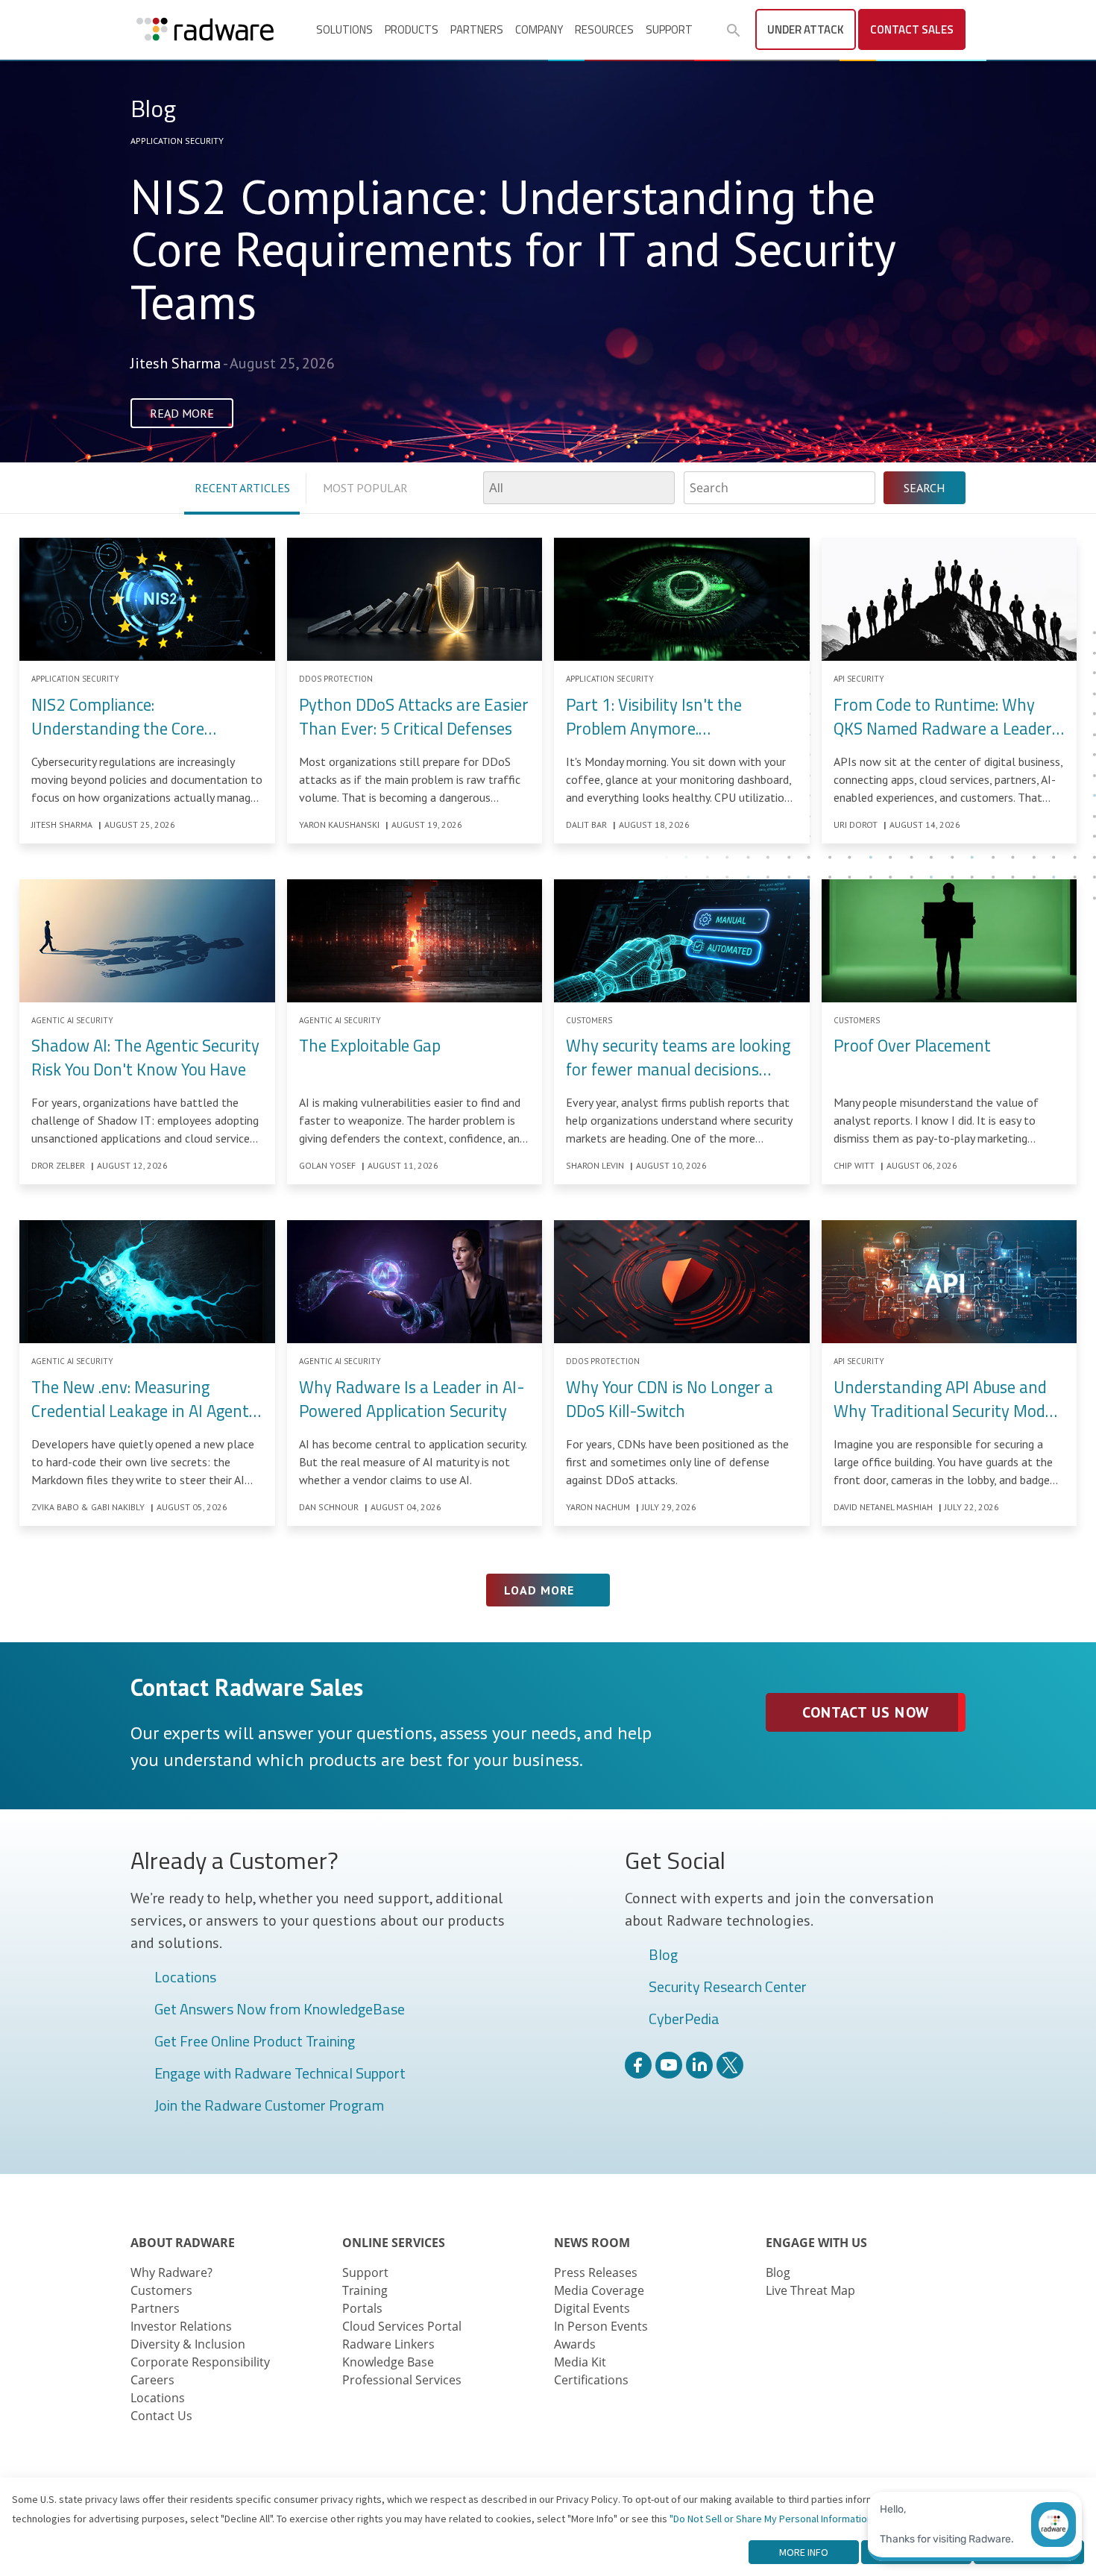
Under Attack (806, 29)
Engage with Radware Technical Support (280, 2074)
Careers (152, 2380)
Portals (362, 2308)
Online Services (394, 2243)
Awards (575, 2344)
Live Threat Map (810, 2290)
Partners (477, 29)
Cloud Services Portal (402, 2326)
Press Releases (596, 2272)
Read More (182, 413)
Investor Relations (181, 2326)
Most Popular (365, 488)
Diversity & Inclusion (188, 2344)
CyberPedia (684, 2020)
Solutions (344, 29)
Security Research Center (728, 1988)
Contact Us (161, 2416)
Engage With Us (816, 2243)
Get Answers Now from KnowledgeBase (280, 2010)
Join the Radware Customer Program (269, 2106)
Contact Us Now (865, 1712)
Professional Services (402, 2380)
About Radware (183, 2243)
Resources (604, 29)
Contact (912, 29)
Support (669, 29)
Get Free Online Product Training (255, 2042)
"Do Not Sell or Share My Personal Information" (773, 2519)
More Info (804, 2552)
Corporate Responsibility (200, 2362)
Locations (185, 1978)
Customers (161, 2290)
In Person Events (601, 2326)
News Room (592, 2243)
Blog (663, 1955)
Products (412, 29)
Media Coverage (599, 2290)
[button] (734, 31)
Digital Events (592, 2308)
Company (539, 29)
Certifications (591, 2380)
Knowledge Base (388, 2362)
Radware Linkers (388, 2344)
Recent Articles (242, 488)
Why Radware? (171, 2272)
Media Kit (580, 2362)
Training (365, 2290)
